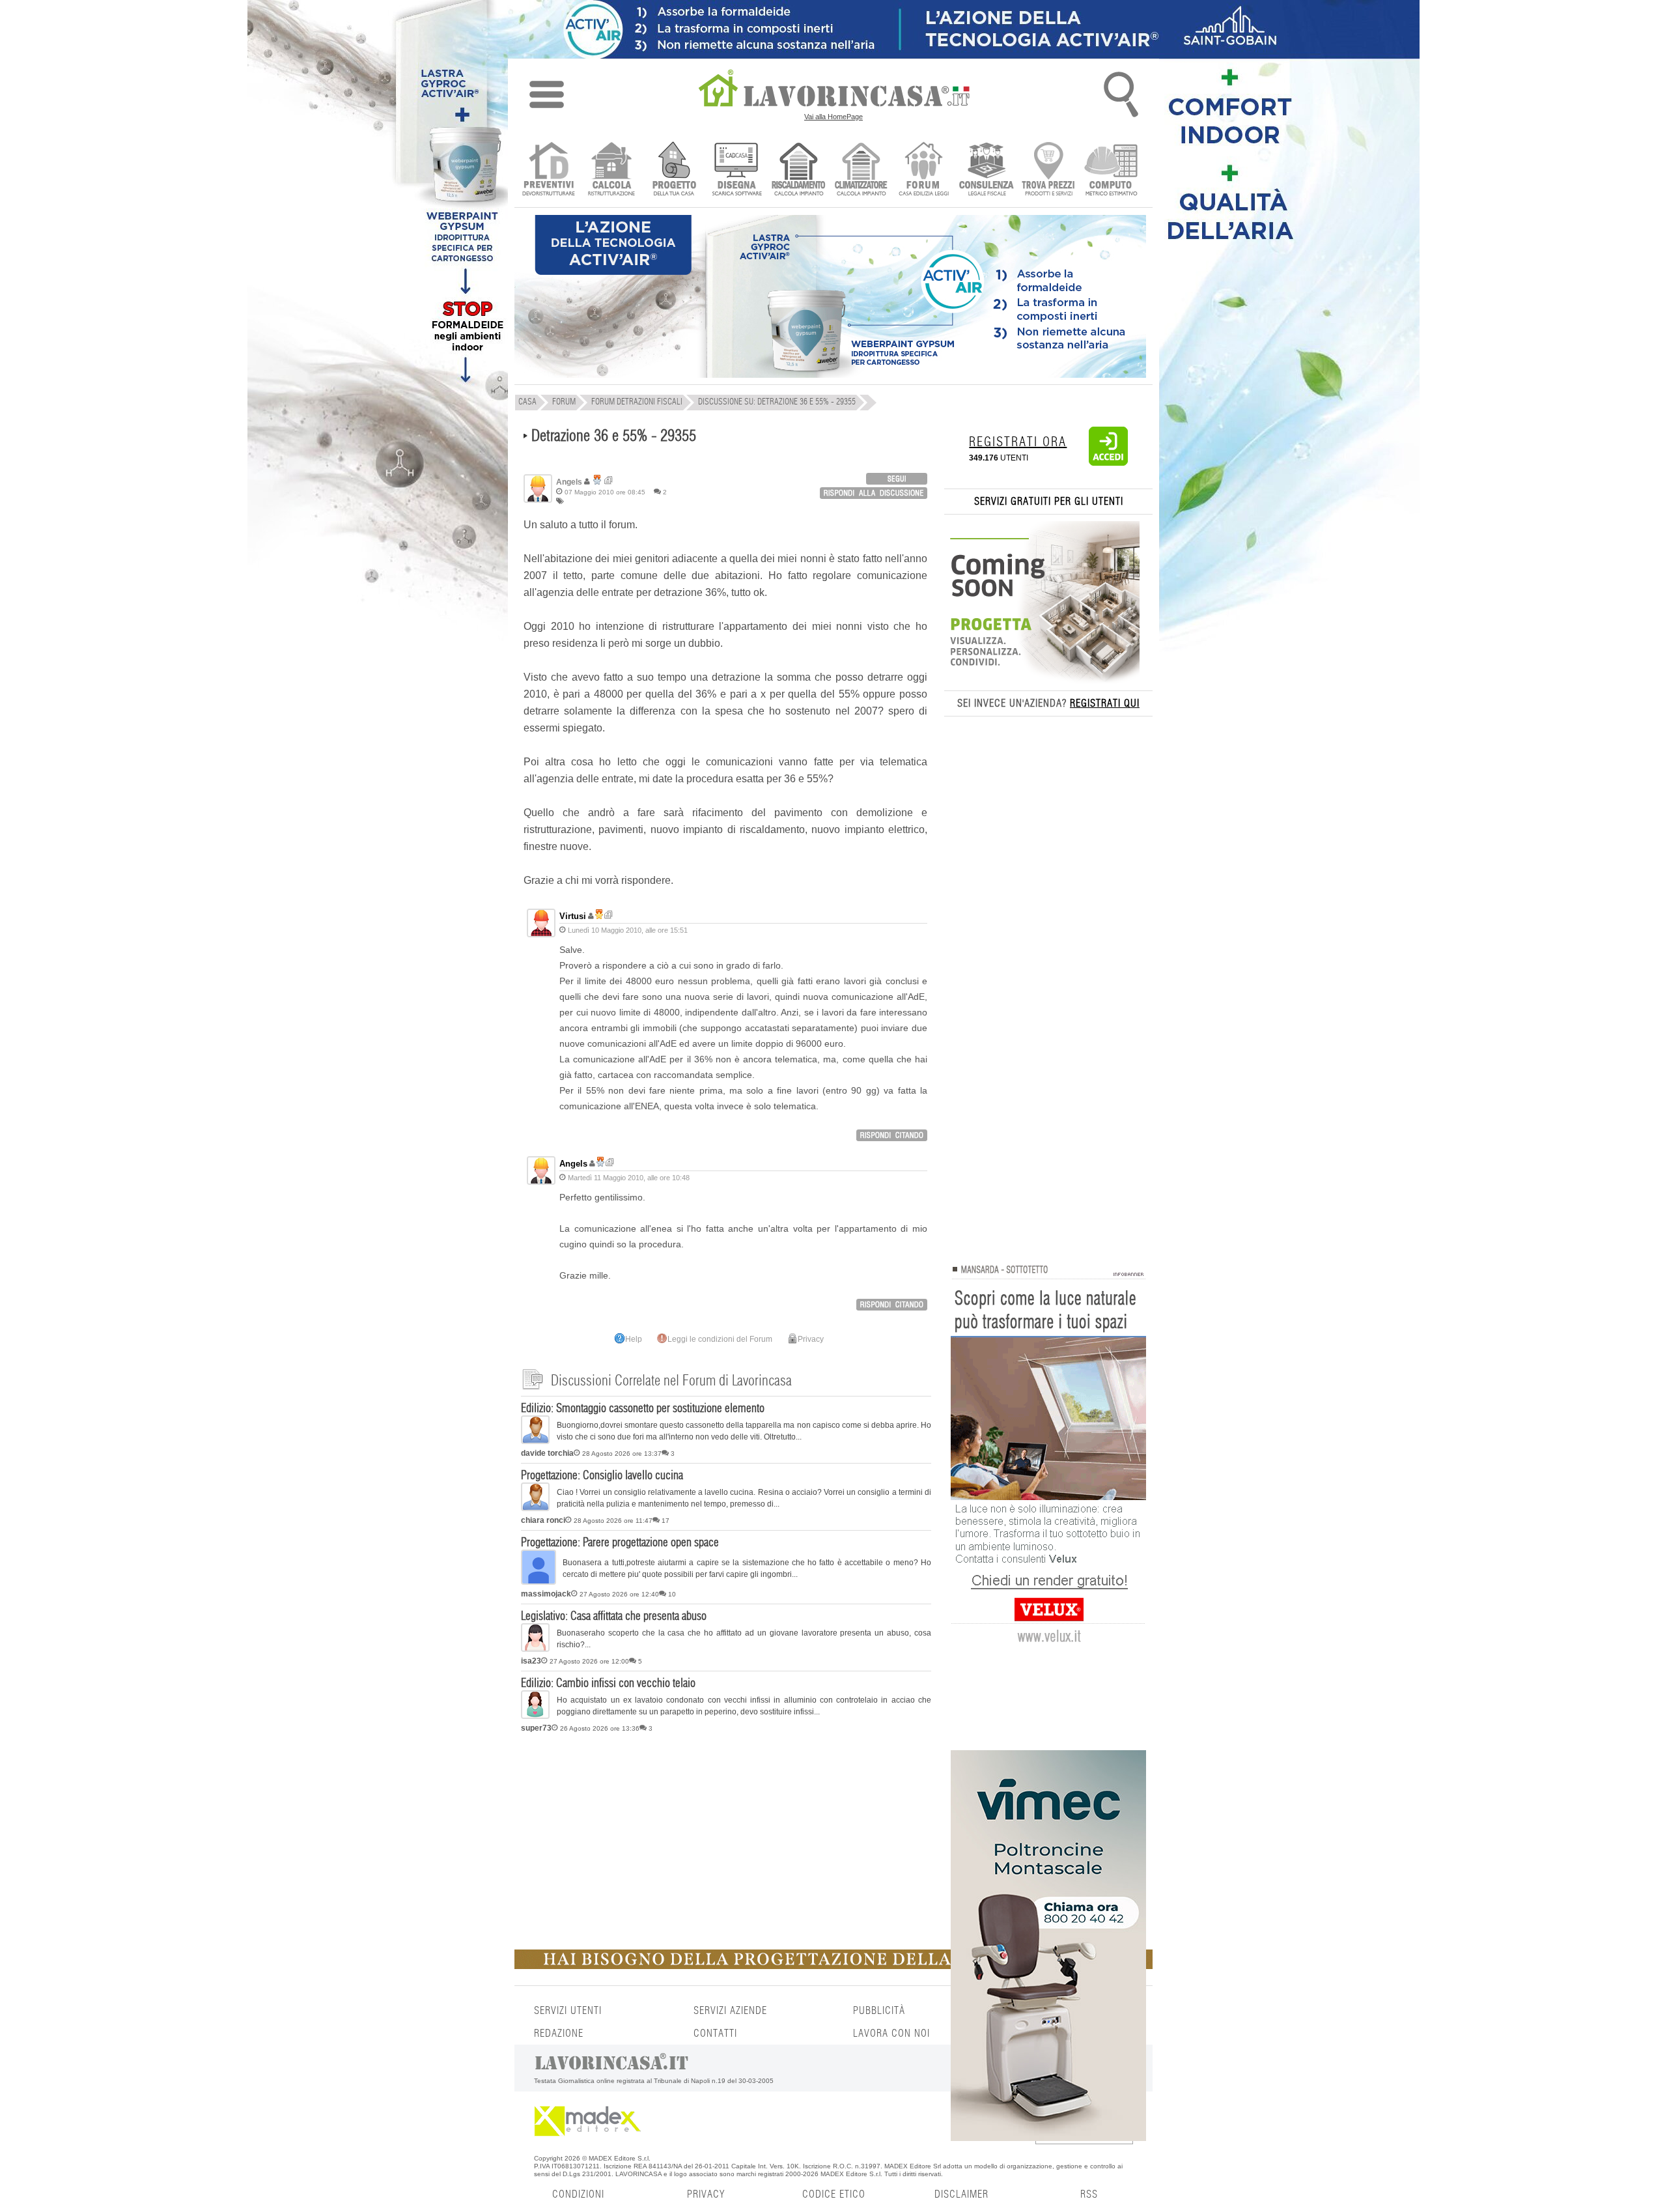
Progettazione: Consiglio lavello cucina (602, 1476)
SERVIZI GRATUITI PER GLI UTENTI (1049, 502)
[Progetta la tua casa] (833, 1966)
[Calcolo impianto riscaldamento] (799, 170)
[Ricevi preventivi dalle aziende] (549, 170)
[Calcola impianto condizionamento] (861, 170)
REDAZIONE (559, 2034)
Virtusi (573, 916)
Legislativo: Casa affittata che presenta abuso (614, 1617)
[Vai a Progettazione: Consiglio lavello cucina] (535, 1509)
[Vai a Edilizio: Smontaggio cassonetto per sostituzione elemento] (535, 1441)
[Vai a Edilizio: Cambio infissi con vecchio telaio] (535, 1716)
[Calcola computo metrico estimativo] (1111, 170)
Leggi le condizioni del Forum (720, 1339)
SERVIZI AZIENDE (730, 2011)
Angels (573, 1164)
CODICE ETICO (834, 2194)
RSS (1089, 2194)
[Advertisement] (726, 1839)
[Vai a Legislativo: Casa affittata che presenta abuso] (535, 1649)
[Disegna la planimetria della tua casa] (736, 170)
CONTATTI (715, 2034)
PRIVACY (706, 2194)
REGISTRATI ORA (1018, 442)
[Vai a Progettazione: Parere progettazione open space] (539, 1582)
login (897, 479)
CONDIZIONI (578, 2194)
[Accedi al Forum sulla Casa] (924, 170)
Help (634, 1339)
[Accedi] (1108, 463)
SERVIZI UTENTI (568, 2011)
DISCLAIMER (961, 2194)
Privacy (811, 1339)
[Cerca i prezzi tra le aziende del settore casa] (1049, 170)
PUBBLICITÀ (879, 2011)
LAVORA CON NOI (891, 2034)
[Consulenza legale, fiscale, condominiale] (986, 170)
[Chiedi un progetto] (674, 170)
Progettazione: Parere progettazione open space (620, 1543)
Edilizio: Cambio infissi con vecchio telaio (608, 1684)
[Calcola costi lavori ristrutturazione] (611, 170)
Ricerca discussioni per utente (609, 480)
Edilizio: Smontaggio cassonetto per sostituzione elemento (643, 1409)
